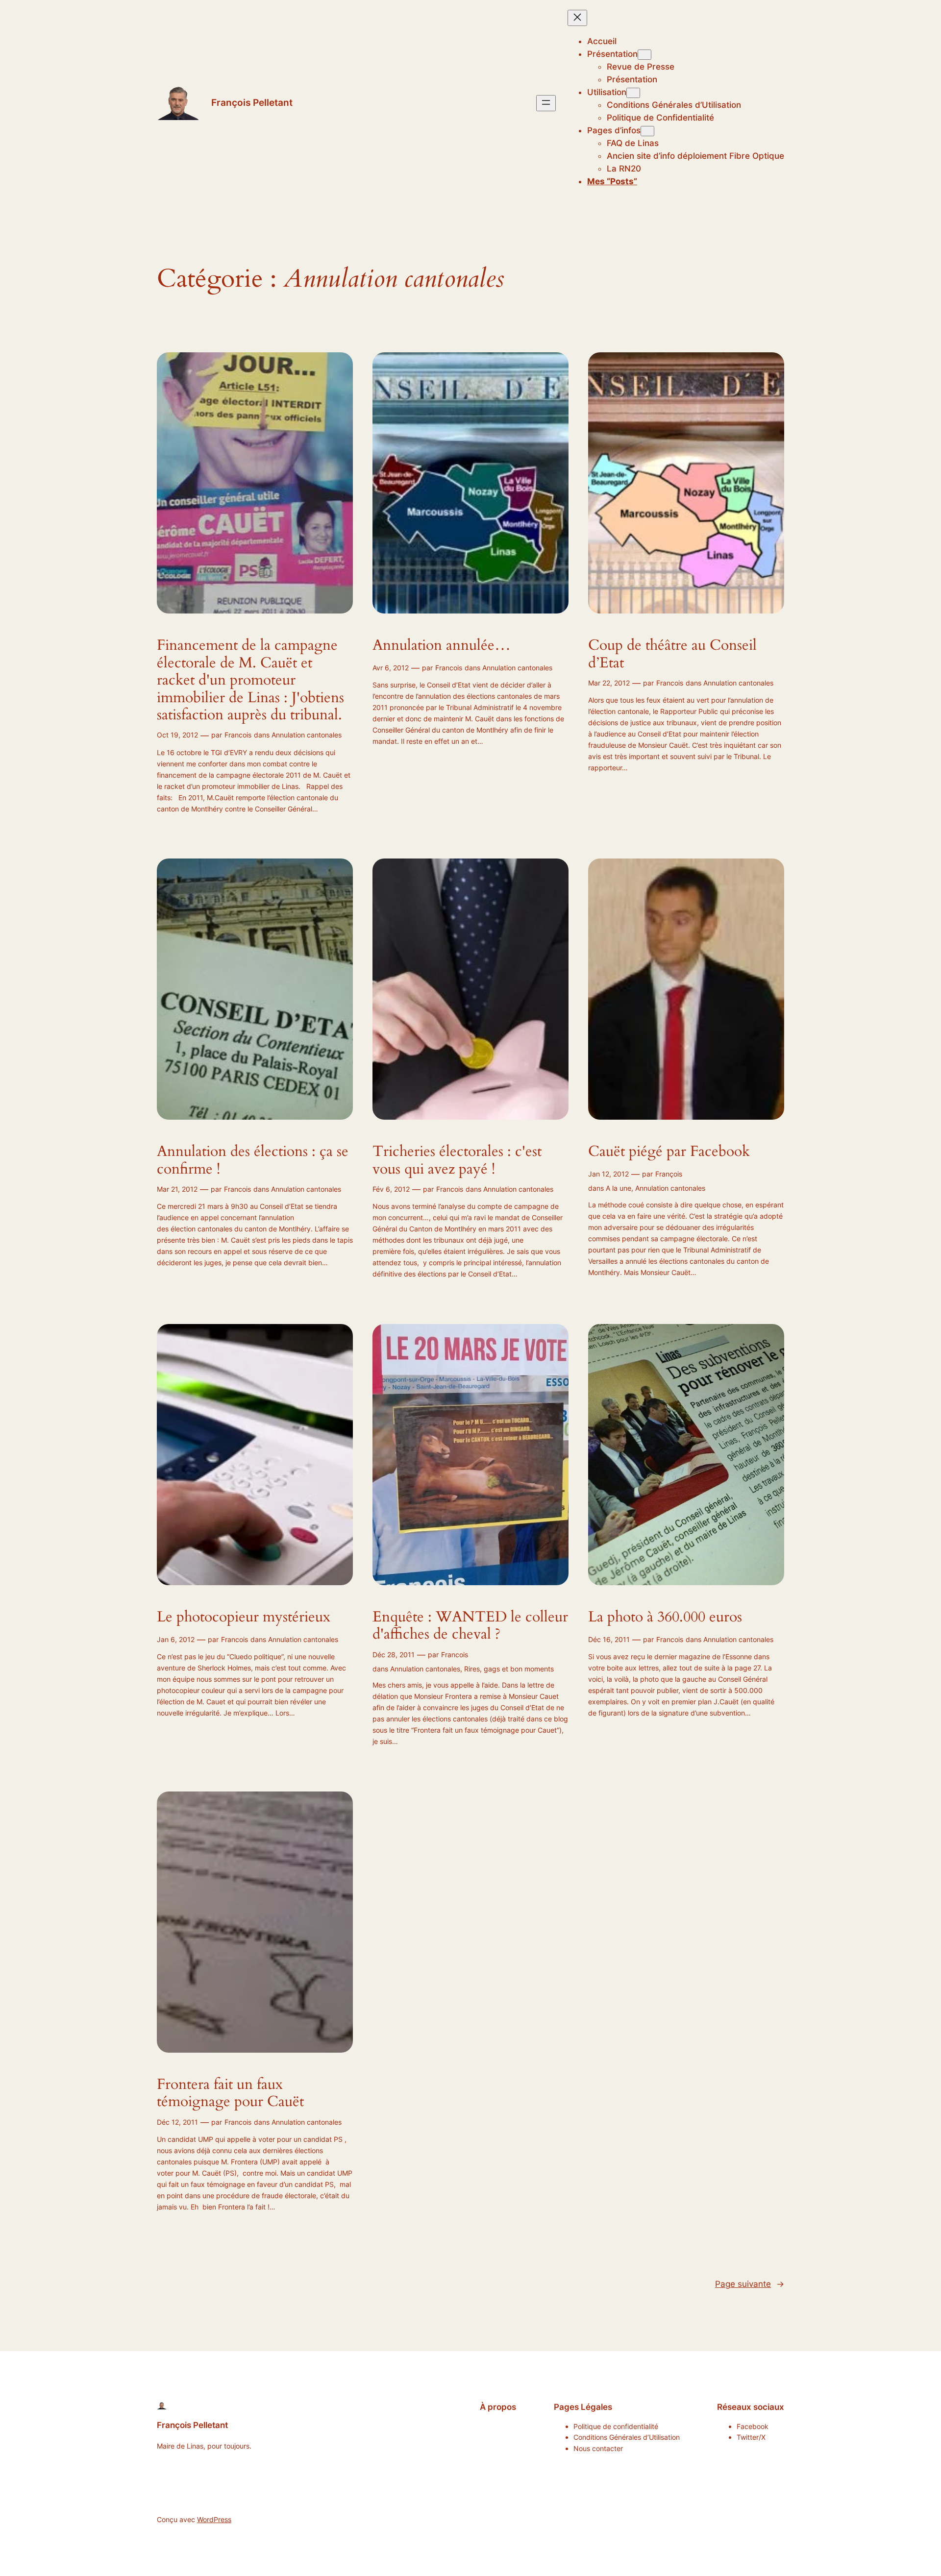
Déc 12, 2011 (177, 2122)
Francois (238, 735)
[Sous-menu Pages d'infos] (647, 131)
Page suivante (750, 2284)
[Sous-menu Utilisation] (633, 93)
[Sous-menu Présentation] (644, 55)
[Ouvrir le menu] (546, 103)
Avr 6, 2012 (391, 668)
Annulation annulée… (442, 646)
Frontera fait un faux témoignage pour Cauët (230, 2094)
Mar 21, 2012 (177, 1189)
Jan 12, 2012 (608, 1174)
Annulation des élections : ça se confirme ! (253, 1161)
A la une (619, 1188)
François (669, 1174)
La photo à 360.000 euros (665, 1618)
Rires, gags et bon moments (509, 1669)
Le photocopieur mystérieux (244, 1618)
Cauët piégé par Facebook (669, 1152)
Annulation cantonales (307, 735)
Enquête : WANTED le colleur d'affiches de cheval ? (470, 1626)
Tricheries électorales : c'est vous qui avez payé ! (457, 1161)
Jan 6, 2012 (176, 1639)
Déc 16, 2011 (609, 1639)
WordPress (214, 2519)
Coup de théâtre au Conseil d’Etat (672, 654)
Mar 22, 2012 (609, 683)
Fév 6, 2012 (391, 1189)
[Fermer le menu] (577, 18)
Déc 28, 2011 (394, 1655)
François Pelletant (252, 102)
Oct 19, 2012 (177, 735)
